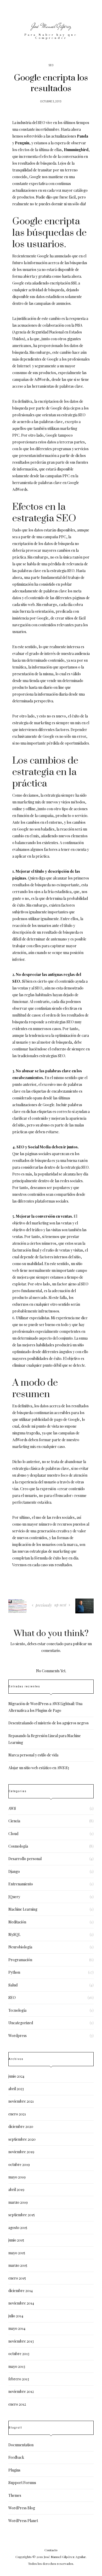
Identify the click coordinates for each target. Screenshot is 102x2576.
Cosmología (18, 1846)
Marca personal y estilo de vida (33, 1755)
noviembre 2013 (21, 2341)
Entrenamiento (21, 1884)
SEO (51, 65)
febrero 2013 (19, 2379)
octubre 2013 (19, 2354)
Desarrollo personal (25, 1859)
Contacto (51, 2550)
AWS (12, 1808)
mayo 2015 (17, 2253)
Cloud (13, 1834)
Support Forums (22, 2483)
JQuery (14, 1897)
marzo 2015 (18, 2265)
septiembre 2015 (22, 2215)
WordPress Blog (22, 2508)
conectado (55, 1644)
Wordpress (18, 2036)
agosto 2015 (18, 2228)
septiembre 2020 (22, 2139)
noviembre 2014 (21, 2303)
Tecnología (17, 2010)
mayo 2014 (17, 2328)
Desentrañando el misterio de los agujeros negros (49, 1723)
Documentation (21, 2445)
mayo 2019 (17, 2177)
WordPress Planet (23, 2521)
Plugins (14, 2470)
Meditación (17, 1922)
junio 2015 (16, 2240)
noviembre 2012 (21, 2391)
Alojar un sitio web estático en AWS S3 (39, 1768)
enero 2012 (17, 2404)
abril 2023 (16, 2089)
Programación (20, 1960)
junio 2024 (16, 2076)
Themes (15, 2495)
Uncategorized (21, 2023)
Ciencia (14, 1821)
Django (14, 1871)
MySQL (14, 1934)
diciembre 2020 (21, 2126)
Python (14, 1972)
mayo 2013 (17, 2366)
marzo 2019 (18, 2202)
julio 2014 (16, 2316)
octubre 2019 (19, 2165)
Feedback (16, 2457)
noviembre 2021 (21, 2101)
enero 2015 (17, 2278)
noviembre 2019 (21, 2152)
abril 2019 (16, 2190)
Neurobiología (20, 1947)
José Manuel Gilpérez (51, 26)
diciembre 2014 (21, 2291)
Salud (13, 1985)
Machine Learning (23, 1909)
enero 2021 (17, 2114)
